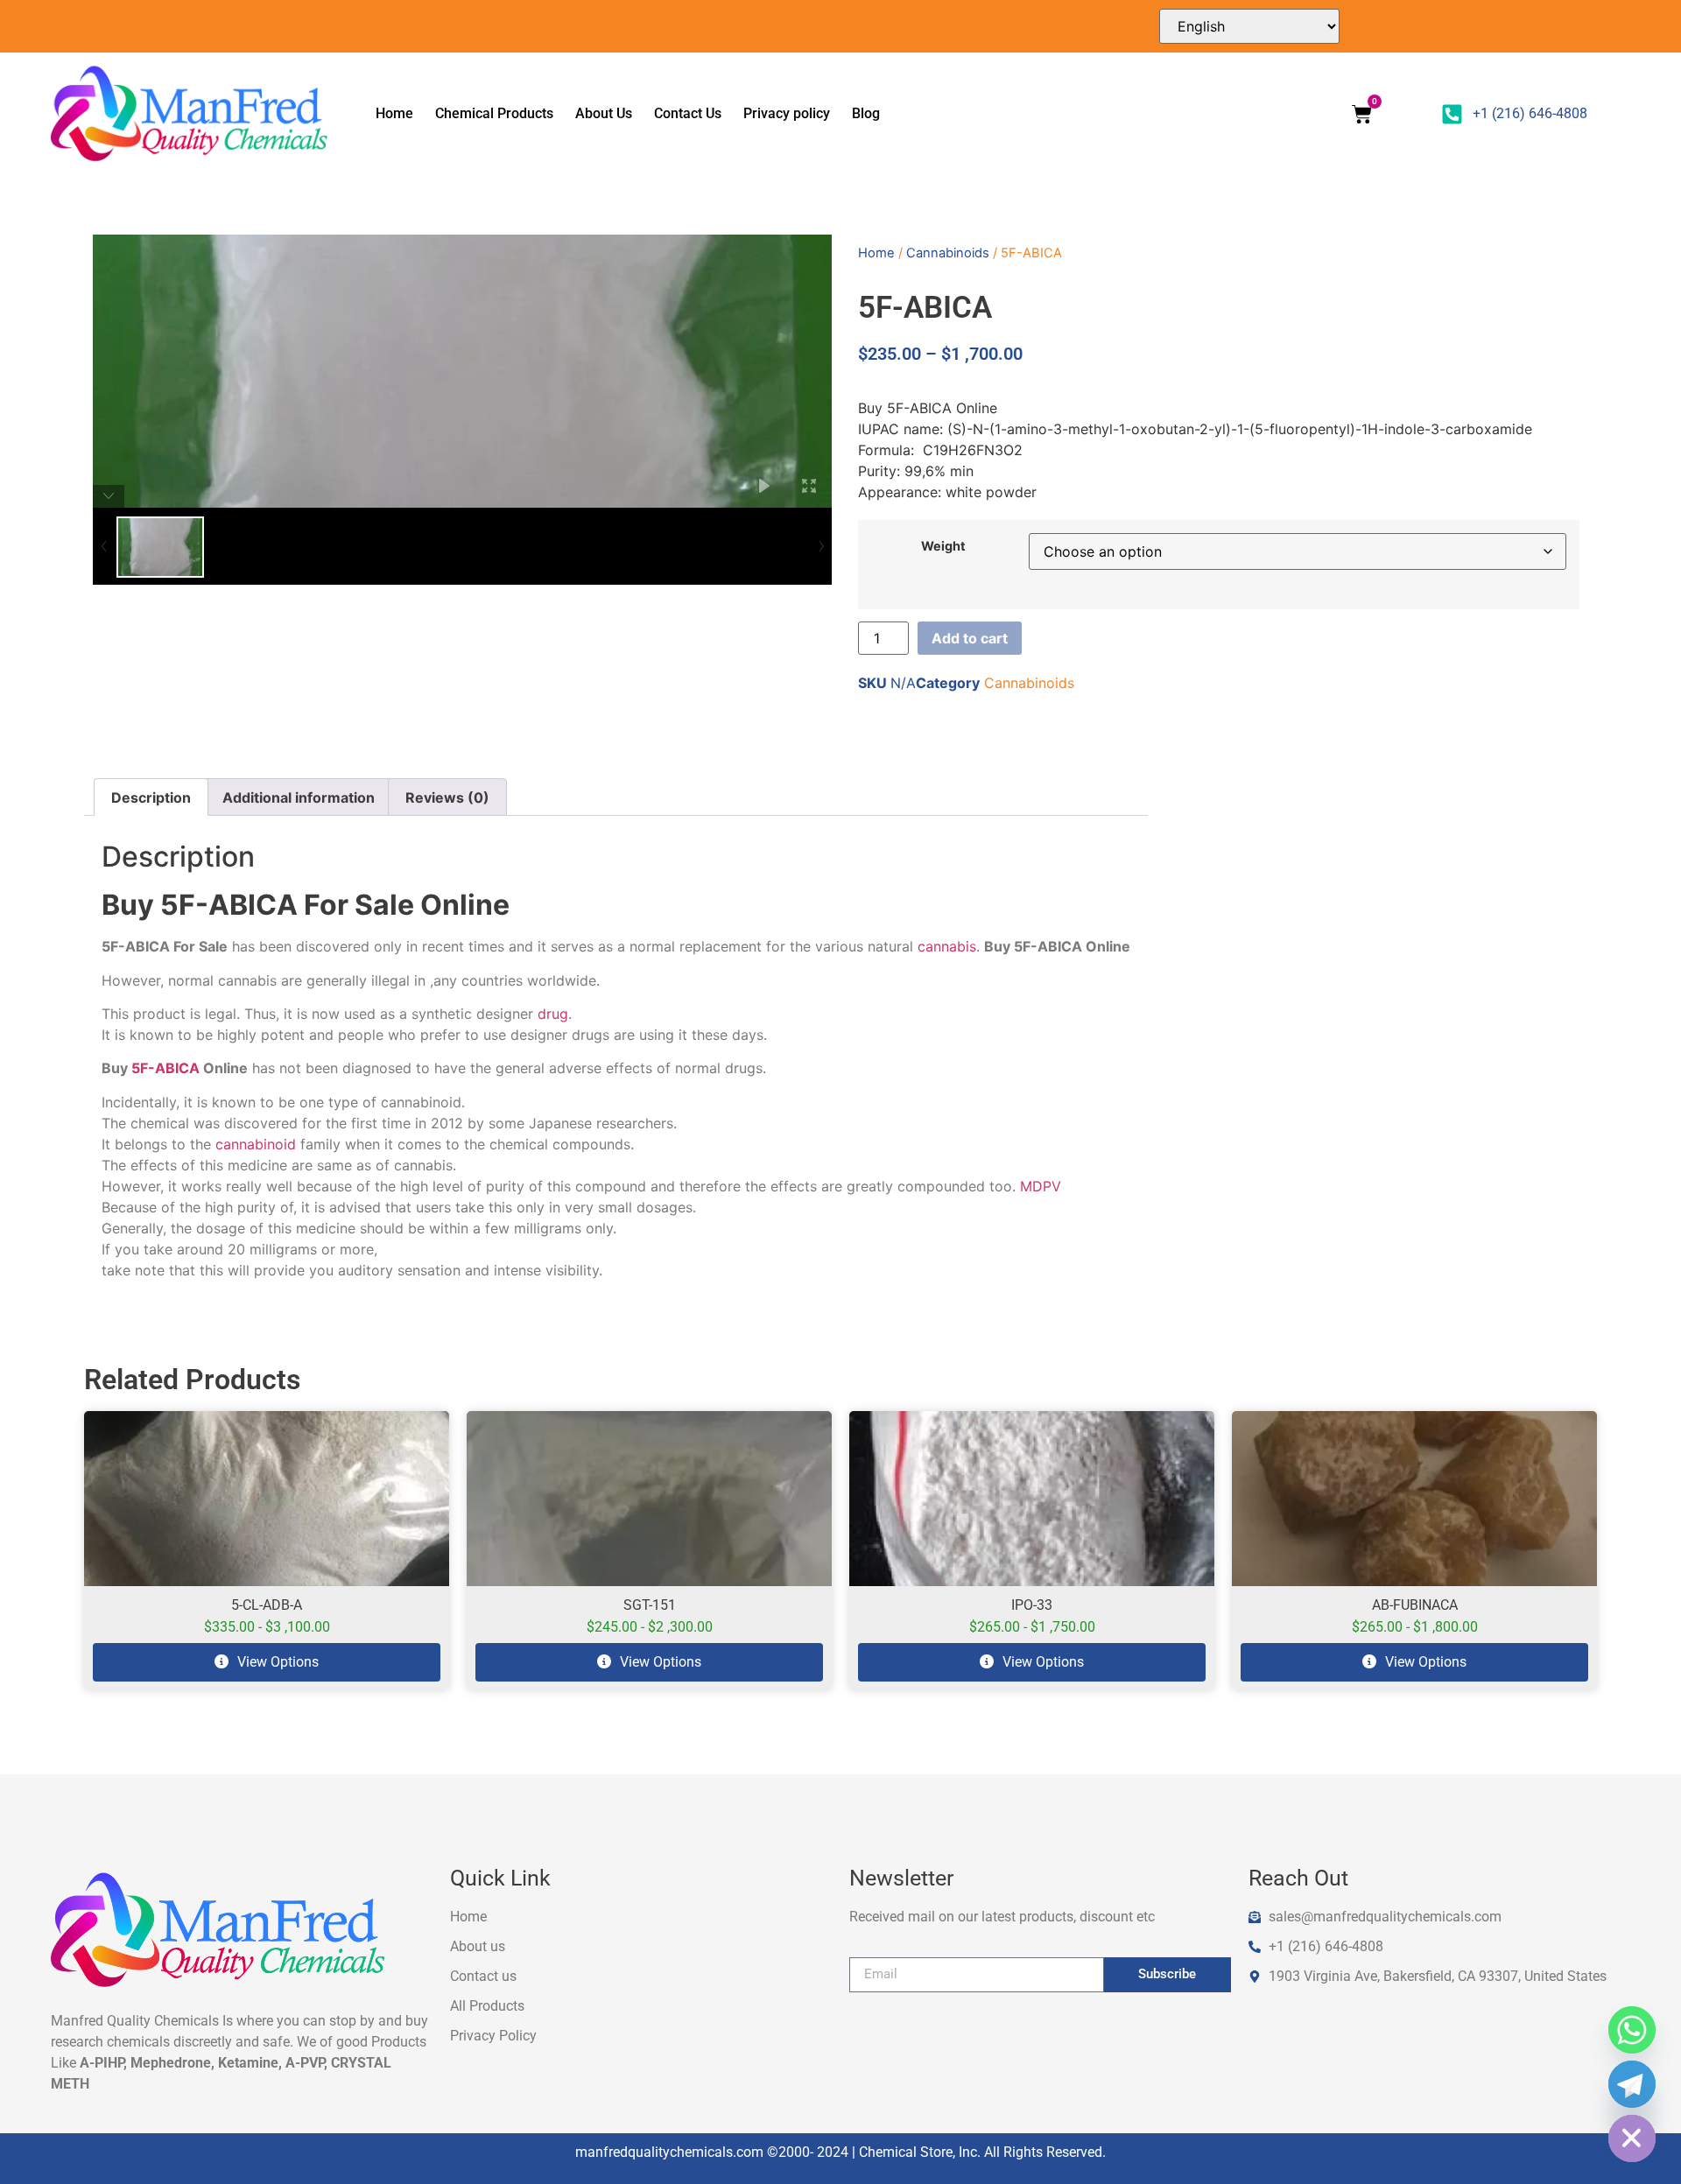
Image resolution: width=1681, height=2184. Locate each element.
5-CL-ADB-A (267, 1605)
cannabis (947, 946)
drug (553, 1014)
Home (394, 113)
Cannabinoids (948, 253)
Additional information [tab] (299, 797)
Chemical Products (494, 113)
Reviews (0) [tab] (447, 797)
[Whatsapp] (1632, 2030)
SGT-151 (650, 1605)
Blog (866, 113)
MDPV (1041, 1186)
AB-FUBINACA (1415, 1605)
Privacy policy (787, 113)
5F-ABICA (165, 1068)
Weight (943, 546)
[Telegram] (1632, 2084)
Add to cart (970, 638)
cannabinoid (256, 1144)
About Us (604, 113)
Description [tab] (151, 797)
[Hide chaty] (1632, 2138)
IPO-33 (1032, 1605)
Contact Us (688, 113)
